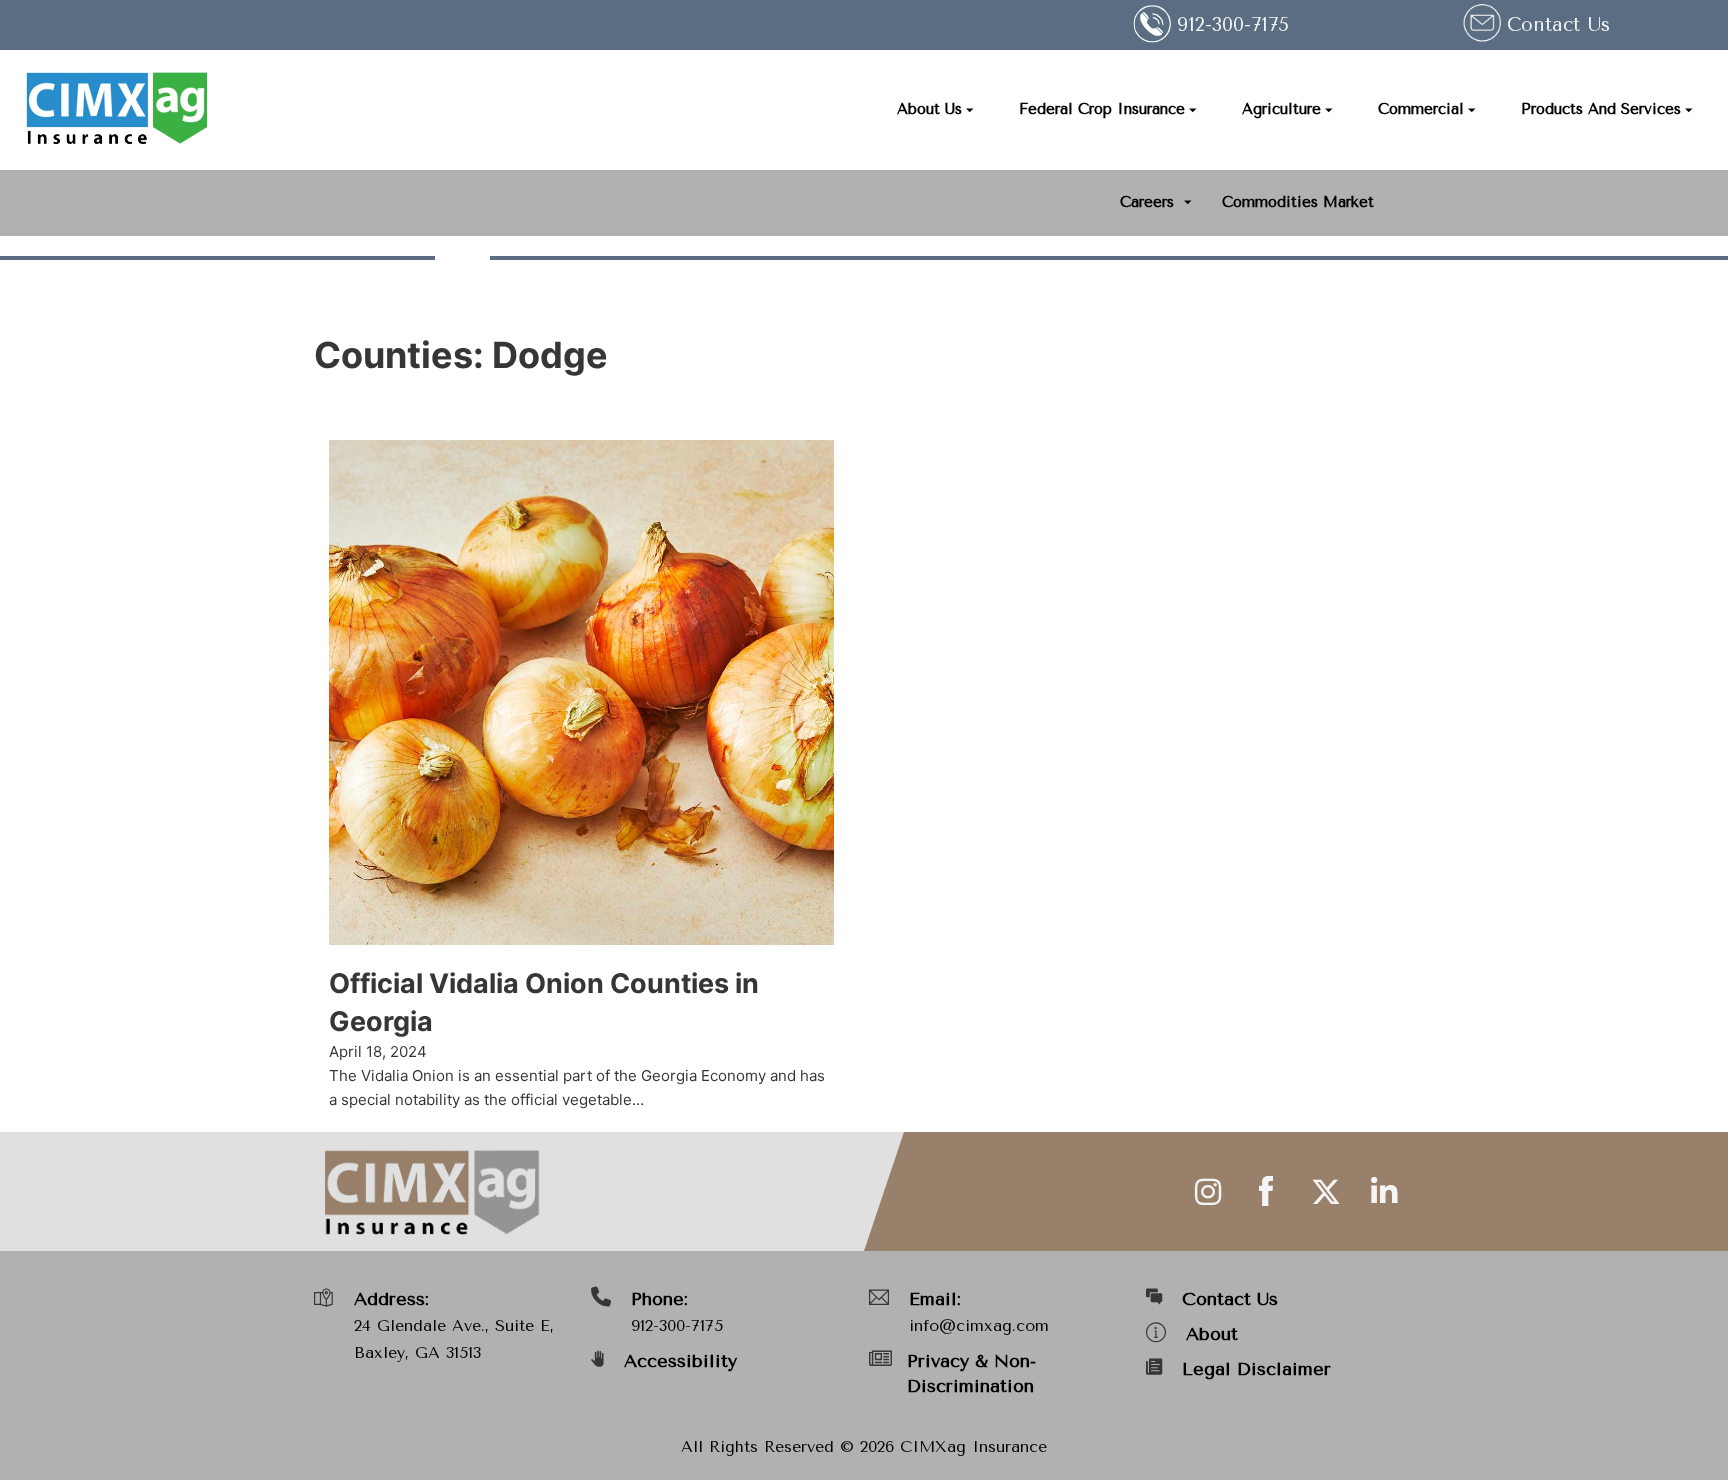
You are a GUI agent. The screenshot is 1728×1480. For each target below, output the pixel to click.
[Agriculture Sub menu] (1329, 110)
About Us (929, 109)
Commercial (1421, 109)
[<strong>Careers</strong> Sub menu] (1188, 202)
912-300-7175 (677, 1325)
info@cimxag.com (979, 1325)
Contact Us (1558, 25)
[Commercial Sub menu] (1472, 110)
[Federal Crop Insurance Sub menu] (1193, 110)
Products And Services (1601, 109)
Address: (391, 1299)
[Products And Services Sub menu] (1689, 110)
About (1212, 1334)
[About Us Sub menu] (970, 110)
